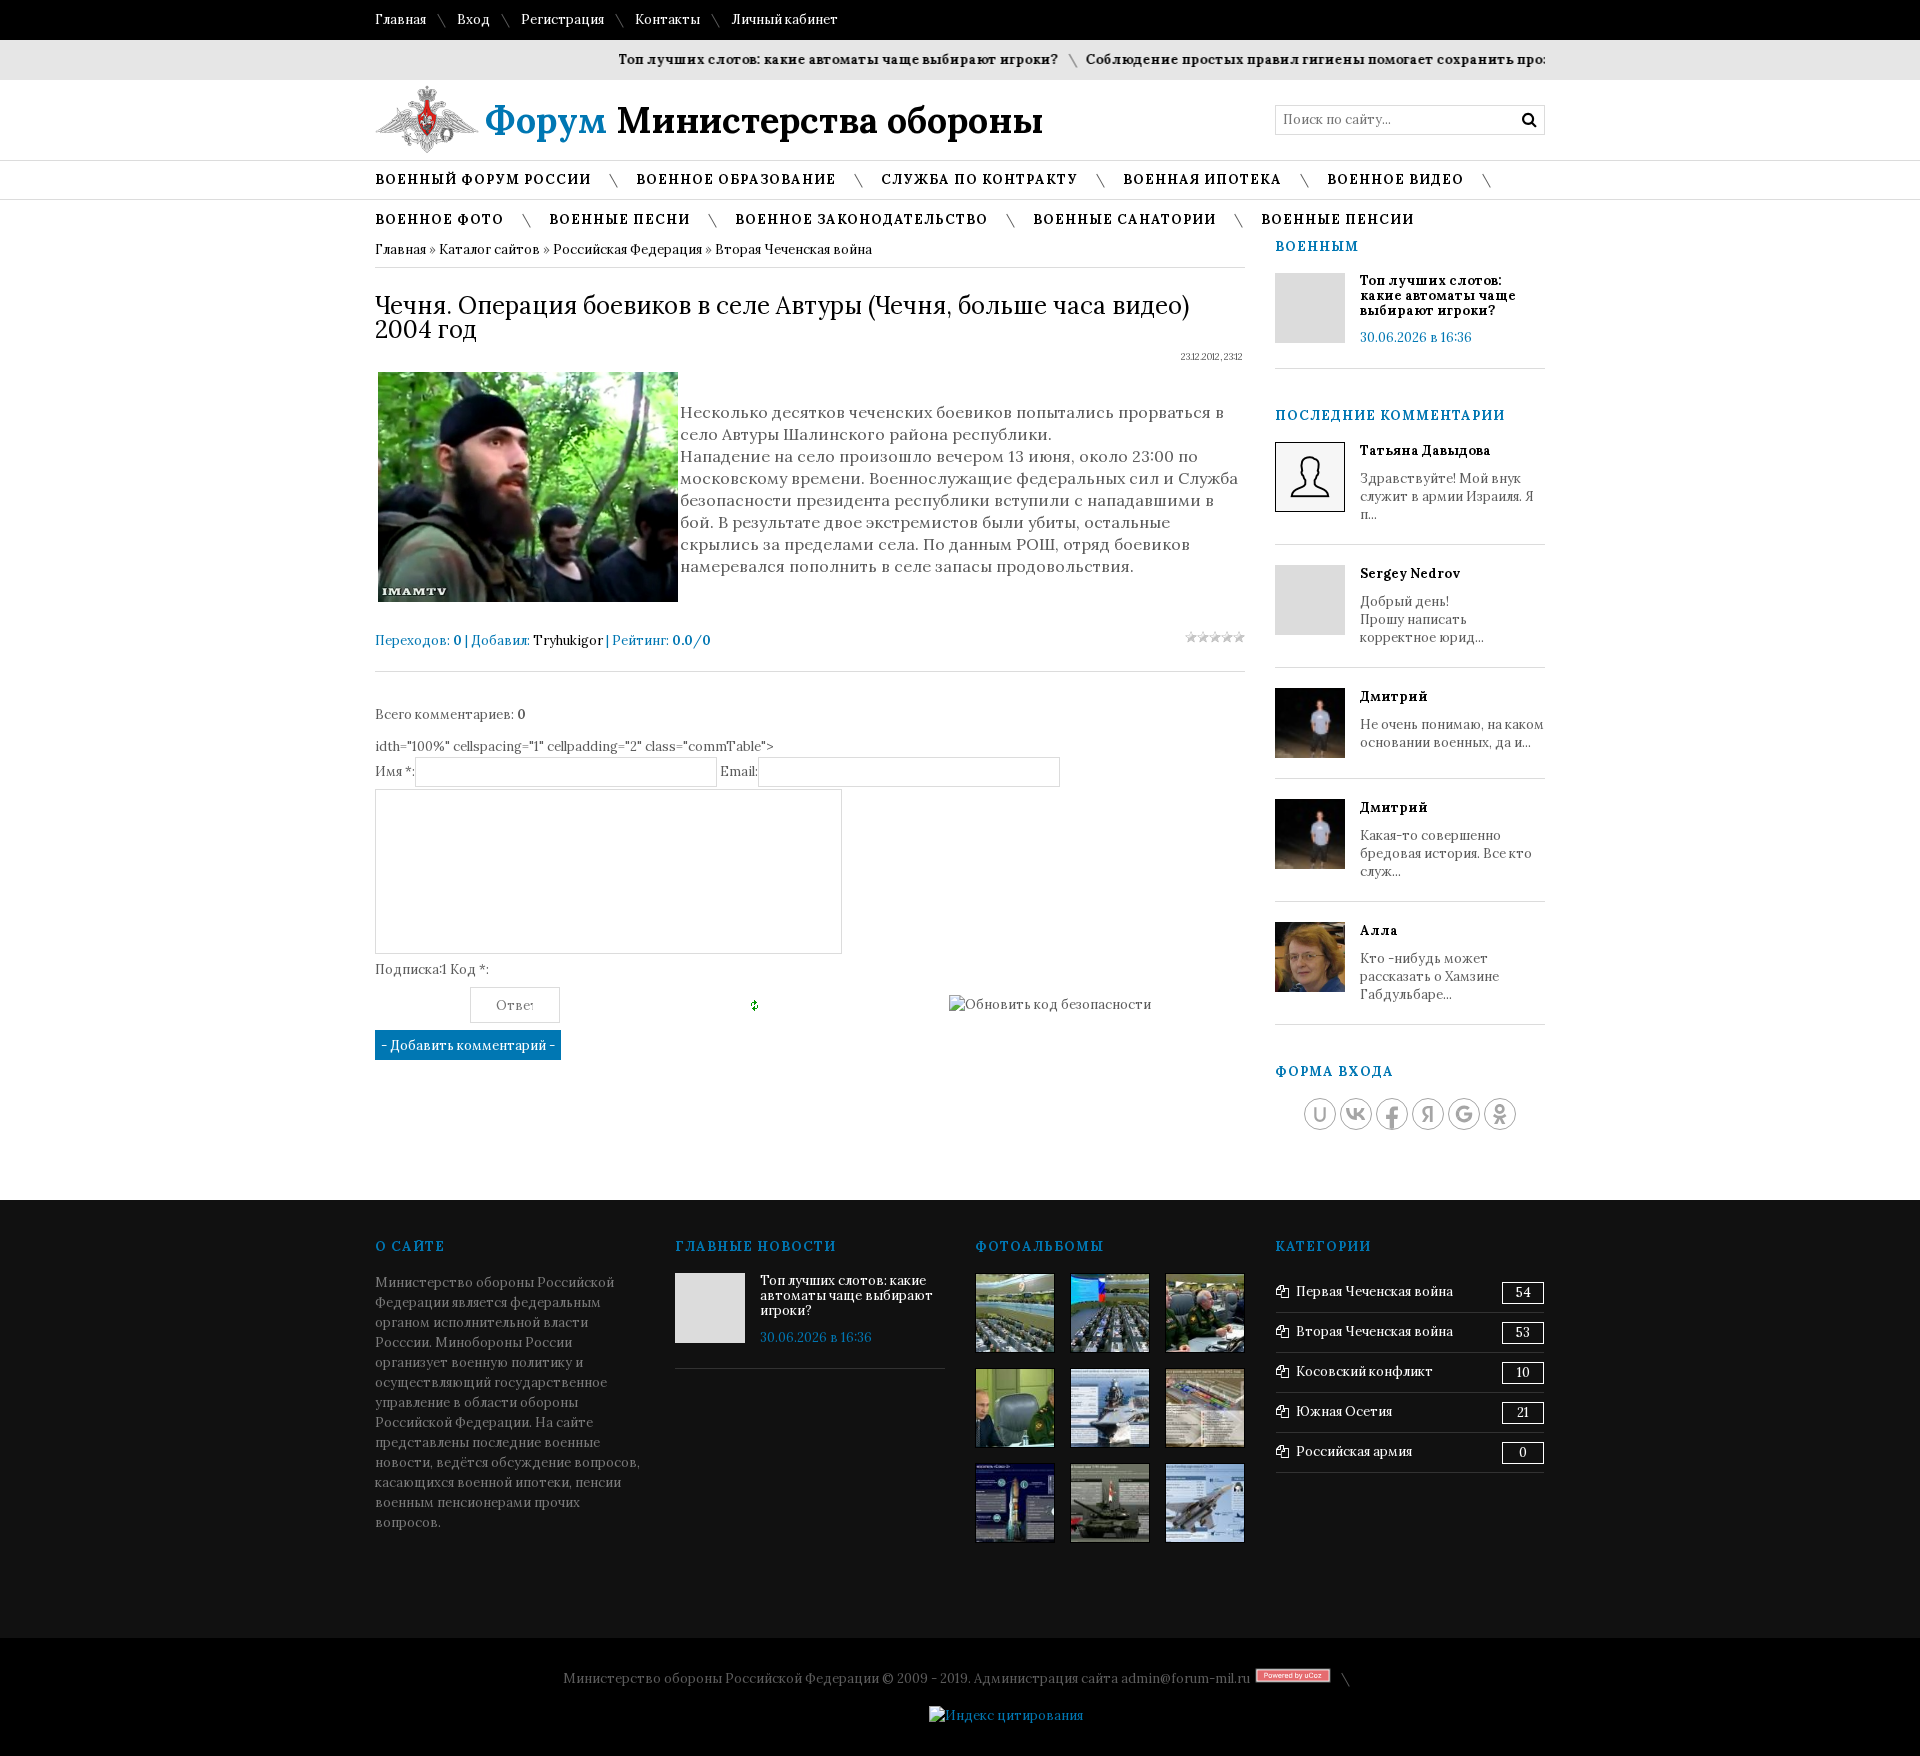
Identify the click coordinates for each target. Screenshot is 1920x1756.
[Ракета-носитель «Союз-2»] (1015, 1503)
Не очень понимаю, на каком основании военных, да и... (1452, 719)
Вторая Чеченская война (793, 249)
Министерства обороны (764, 120)
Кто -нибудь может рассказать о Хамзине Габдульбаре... (1429, 962)
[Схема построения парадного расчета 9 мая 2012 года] (1205, 1408)
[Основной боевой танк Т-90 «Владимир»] (1110, 1503)
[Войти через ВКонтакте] (1356, 1114)
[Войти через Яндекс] (1428, 1114)
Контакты (667, 19)
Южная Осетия (1344, 1411)
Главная (400, 19)
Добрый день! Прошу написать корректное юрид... (1422, 605)
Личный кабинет (784, 19)
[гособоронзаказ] (1205, 1313)
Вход (473, 19)
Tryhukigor (568, 640)
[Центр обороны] (1110, 1313)
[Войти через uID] (1320, 1114)
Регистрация (562, 19)
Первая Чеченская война (1374, 1291)
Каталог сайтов (489, 249)
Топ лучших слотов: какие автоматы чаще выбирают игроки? (806, 59)
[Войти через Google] (1464, 1114)
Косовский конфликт (1364, 1371)
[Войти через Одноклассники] (1500, 1114)
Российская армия (1354, 1451)
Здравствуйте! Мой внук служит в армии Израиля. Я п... (1447, 482)
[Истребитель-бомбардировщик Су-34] (1205, 1503)
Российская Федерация (627, 249)
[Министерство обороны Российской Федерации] (1015, 1313)
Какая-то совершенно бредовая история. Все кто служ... (1446, 839)
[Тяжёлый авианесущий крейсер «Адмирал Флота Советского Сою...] (1110, 1408)
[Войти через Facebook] (1392, 1114)
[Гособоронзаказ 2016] (1015, 1408)
